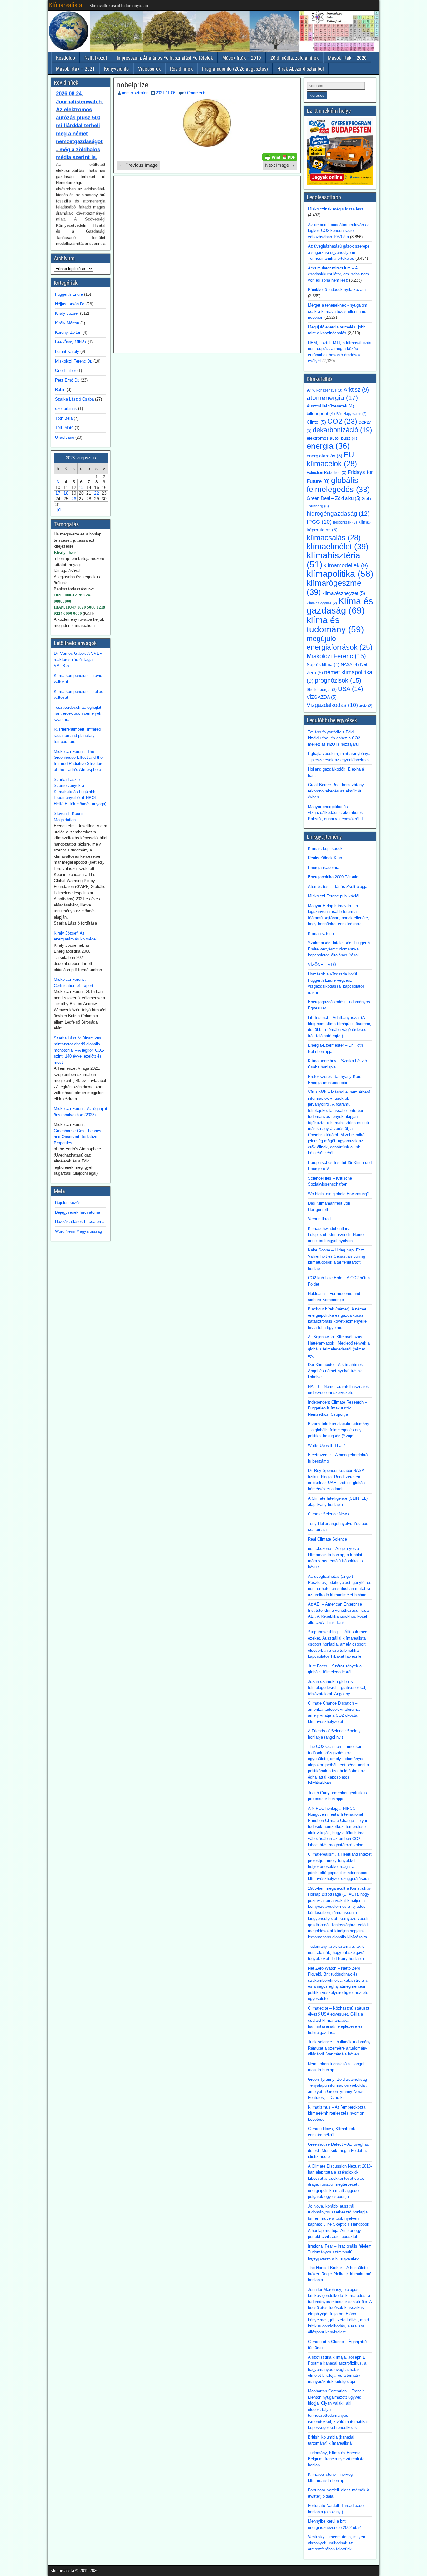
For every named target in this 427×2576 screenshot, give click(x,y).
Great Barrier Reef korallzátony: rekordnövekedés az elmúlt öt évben (337, 791)
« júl (58, 510)
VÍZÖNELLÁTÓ (322, 965)
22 (97, 493)
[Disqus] (207, 264)
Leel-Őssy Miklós (71, 342)
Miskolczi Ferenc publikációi (334, 896)
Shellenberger (322, 690)
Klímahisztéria (321, 933)
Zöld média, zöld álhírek (294, 58)
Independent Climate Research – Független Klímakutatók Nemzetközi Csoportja (337, 1408)
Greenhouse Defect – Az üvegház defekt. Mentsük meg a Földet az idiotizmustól (338, 2150)
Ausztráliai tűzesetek (330, 406)
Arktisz (356, 390)
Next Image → (280, 165)
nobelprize (133, 85)
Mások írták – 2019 (242, 58)
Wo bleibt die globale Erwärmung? (339, 1194)
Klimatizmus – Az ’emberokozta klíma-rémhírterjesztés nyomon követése (337, 2113)
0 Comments (195, 93)
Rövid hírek (181, 69)
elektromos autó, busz (332, 438)
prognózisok (338, 680)
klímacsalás (334, 538)
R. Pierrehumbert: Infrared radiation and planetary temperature (77, 735)
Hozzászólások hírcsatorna (80, 1222)
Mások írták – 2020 (347, 58)
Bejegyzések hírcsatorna (78, 1212)
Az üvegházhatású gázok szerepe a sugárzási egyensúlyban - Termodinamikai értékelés (339, 252)
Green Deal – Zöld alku (334, 498)
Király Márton (67, 323)
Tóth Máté (64, 428)
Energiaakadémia (324, 868)
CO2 (342, 421)
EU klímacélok (332, 459)
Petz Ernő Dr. (67, 380)
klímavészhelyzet (344, 593)
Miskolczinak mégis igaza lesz (336, 209)
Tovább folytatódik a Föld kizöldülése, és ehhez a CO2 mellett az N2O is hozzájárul (334, 738)
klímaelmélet (338, 546)
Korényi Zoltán (68, 332)
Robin (60, 390)
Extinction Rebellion (327, 473)
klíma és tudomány (335, 624)
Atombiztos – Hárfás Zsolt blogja (338, 887)
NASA (350, 665)
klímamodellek (346, 565)
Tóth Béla (64, 418)
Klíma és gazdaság (340, 606)
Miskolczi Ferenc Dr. (74, 361)
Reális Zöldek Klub (325, 858)
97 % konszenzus (324, 390)
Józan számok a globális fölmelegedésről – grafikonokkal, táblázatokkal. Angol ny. (337, 1688)
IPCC (319, 522)
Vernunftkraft (319, 1219)
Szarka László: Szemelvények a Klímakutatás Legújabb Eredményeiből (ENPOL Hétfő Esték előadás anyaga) (80, 792)
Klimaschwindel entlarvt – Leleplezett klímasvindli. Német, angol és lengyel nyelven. (337, 1235)
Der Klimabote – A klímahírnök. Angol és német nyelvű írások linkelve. (336, 1371)
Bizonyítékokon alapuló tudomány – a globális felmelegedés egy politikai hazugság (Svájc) (339, 1430)
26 (74, 499)
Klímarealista (66, 5)
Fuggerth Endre (69, 294)
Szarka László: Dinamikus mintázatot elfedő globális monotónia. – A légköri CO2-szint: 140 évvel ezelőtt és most (79, 1050)
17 (58, 493)
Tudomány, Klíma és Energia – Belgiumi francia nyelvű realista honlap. (336, 2459)
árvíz (366, 706)
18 (66, 493)
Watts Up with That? (326, 1446)
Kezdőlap (65, 58)
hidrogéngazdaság (338, 513)
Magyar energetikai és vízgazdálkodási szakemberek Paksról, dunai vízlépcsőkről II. (336, 813)
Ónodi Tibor (65, 370)
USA (351, 689)
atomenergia (332, 398)
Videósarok (149, 69)
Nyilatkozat (96, 58)
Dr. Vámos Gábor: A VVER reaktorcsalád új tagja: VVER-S (78, 659)
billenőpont (321, 414)
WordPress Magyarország (78, 1231)
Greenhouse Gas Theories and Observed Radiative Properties (78, 1137)
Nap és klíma (323, 665)
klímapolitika (340, 574)
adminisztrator (135, 93)
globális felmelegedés (338, 485)
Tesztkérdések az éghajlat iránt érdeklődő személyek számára (78, 713)
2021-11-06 (166, 93)
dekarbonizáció (342, 430)
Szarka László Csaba (74, 399)
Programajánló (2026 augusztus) (235, 69)
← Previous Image (138, 165)
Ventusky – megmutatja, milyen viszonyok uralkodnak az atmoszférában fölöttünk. (337, 2543)
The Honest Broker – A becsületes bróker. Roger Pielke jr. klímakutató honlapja (340, 2274)
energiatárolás (324, 456)
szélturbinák (66, 409)
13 (81, 487)
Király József (67, 313)
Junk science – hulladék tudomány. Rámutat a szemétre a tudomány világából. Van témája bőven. (340, 2048)
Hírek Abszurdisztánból (301, 69)
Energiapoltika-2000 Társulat (334, 877)
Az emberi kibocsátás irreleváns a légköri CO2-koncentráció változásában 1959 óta (339, 231)
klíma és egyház (322, 603)
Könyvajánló (116, 69)
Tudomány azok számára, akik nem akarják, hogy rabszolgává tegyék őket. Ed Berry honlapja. (337, 1952)
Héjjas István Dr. (70, 304)
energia (328, 446)
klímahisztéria (334, 560)
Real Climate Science (327, 1539)
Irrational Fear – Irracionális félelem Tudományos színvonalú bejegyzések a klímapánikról (340, 2252)
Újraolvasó (65, 437)
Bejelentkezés (68, 1203)
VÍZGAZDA (322, 697)
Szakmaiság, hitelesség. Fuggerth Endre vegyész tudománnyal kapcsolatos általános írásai (339, 949)
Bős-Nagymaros (352, 414)
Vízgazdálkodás (332, 705)
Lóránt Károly (67, 351)
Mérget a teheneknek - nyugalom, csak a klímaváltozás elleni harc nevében (338, 311)
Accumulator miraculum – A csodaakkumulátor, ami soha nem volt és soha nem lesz (338, 274)
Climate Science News (328, 1514)
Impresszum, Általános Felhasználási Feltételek (165, 58)
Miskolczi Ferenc (336, 656)
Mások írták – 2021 (75, 69)
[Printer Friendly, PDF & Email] (280, 156)
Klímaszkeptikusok (325, 849)
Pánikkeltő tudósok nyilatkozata (337, 290)
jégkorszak (345, 522)
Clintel (316, 422)
